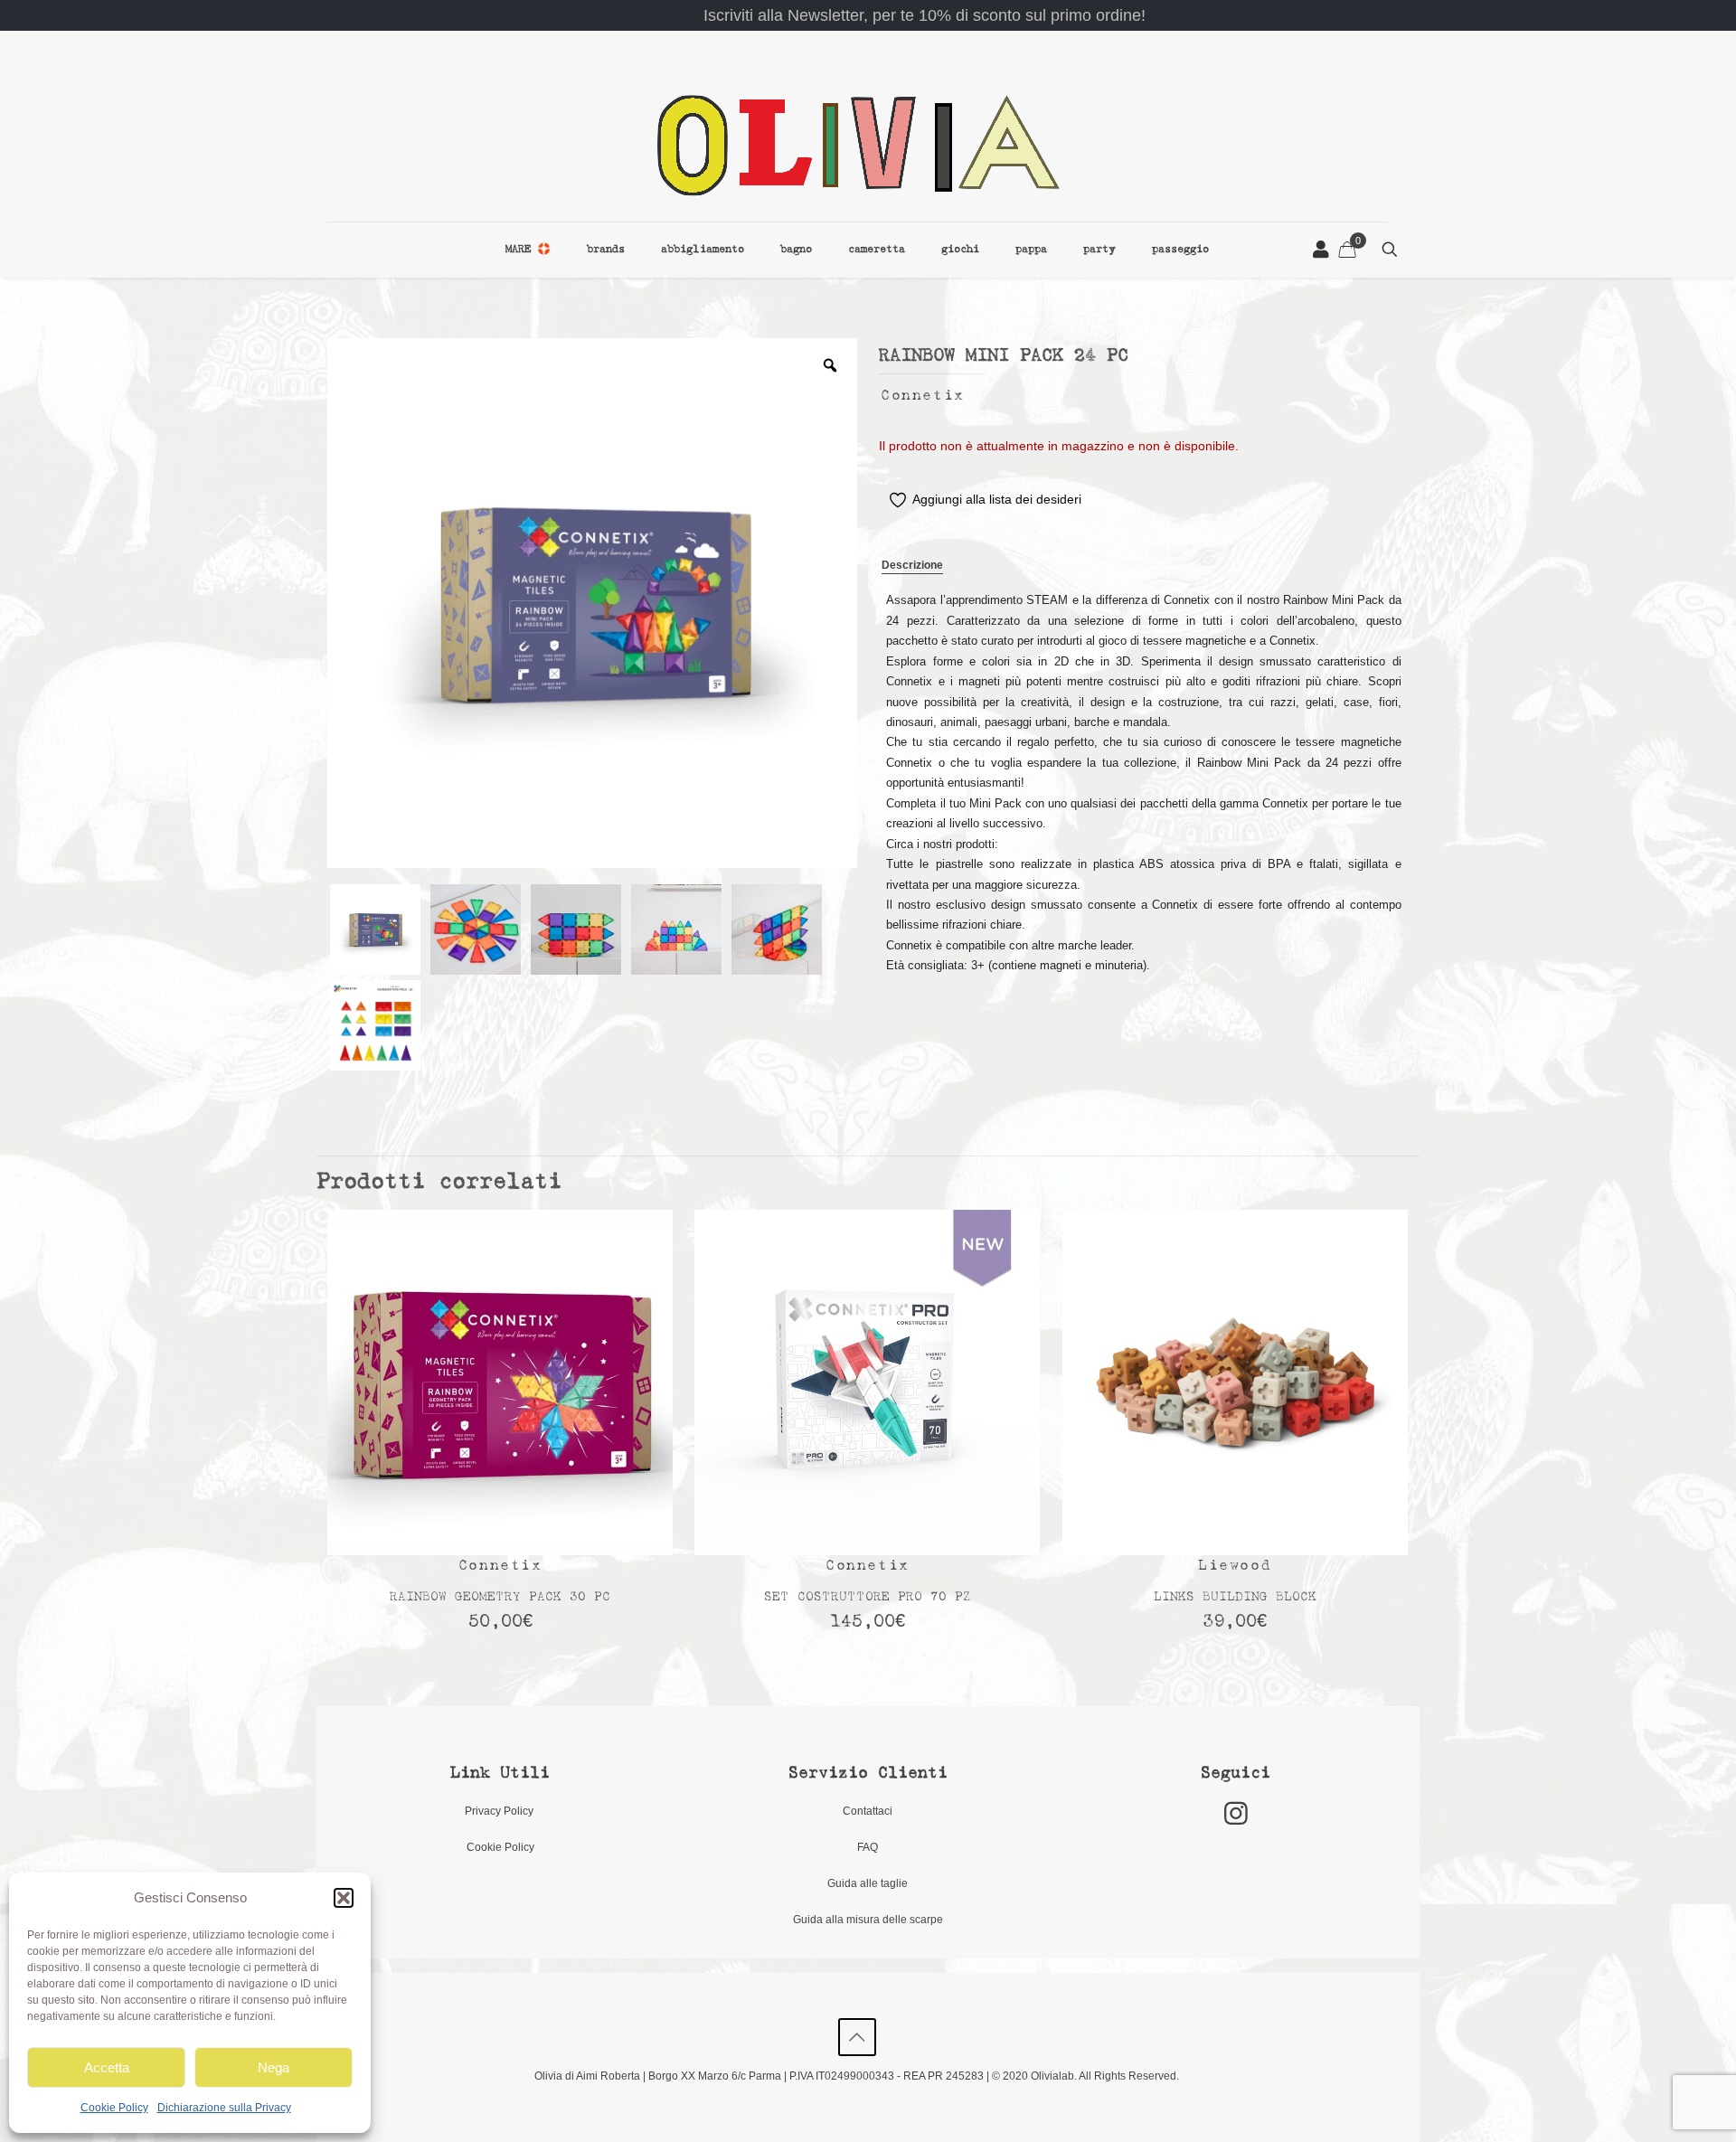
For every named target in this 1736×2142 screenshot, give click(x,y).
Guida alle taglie (868, 1883)
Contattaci (868, 1811)
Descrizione (912, 565)
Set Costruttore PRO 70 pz (868, 1597)
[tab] (912, 566)
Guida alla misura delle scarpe (868, 1920)
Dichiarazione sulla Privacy (224, 2108)
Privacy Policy (500, 1811)
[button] (344, 1898)
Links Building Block (1235, 1597)
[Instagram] (1236, 1813)
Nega (274, 2067)
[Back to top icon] (857, 2037)
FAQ (868, 1847)
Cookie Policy (114, 2108)
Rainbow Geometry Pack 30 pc (500, 1597)
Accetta (107, 2067)
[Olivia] (857, 145)
